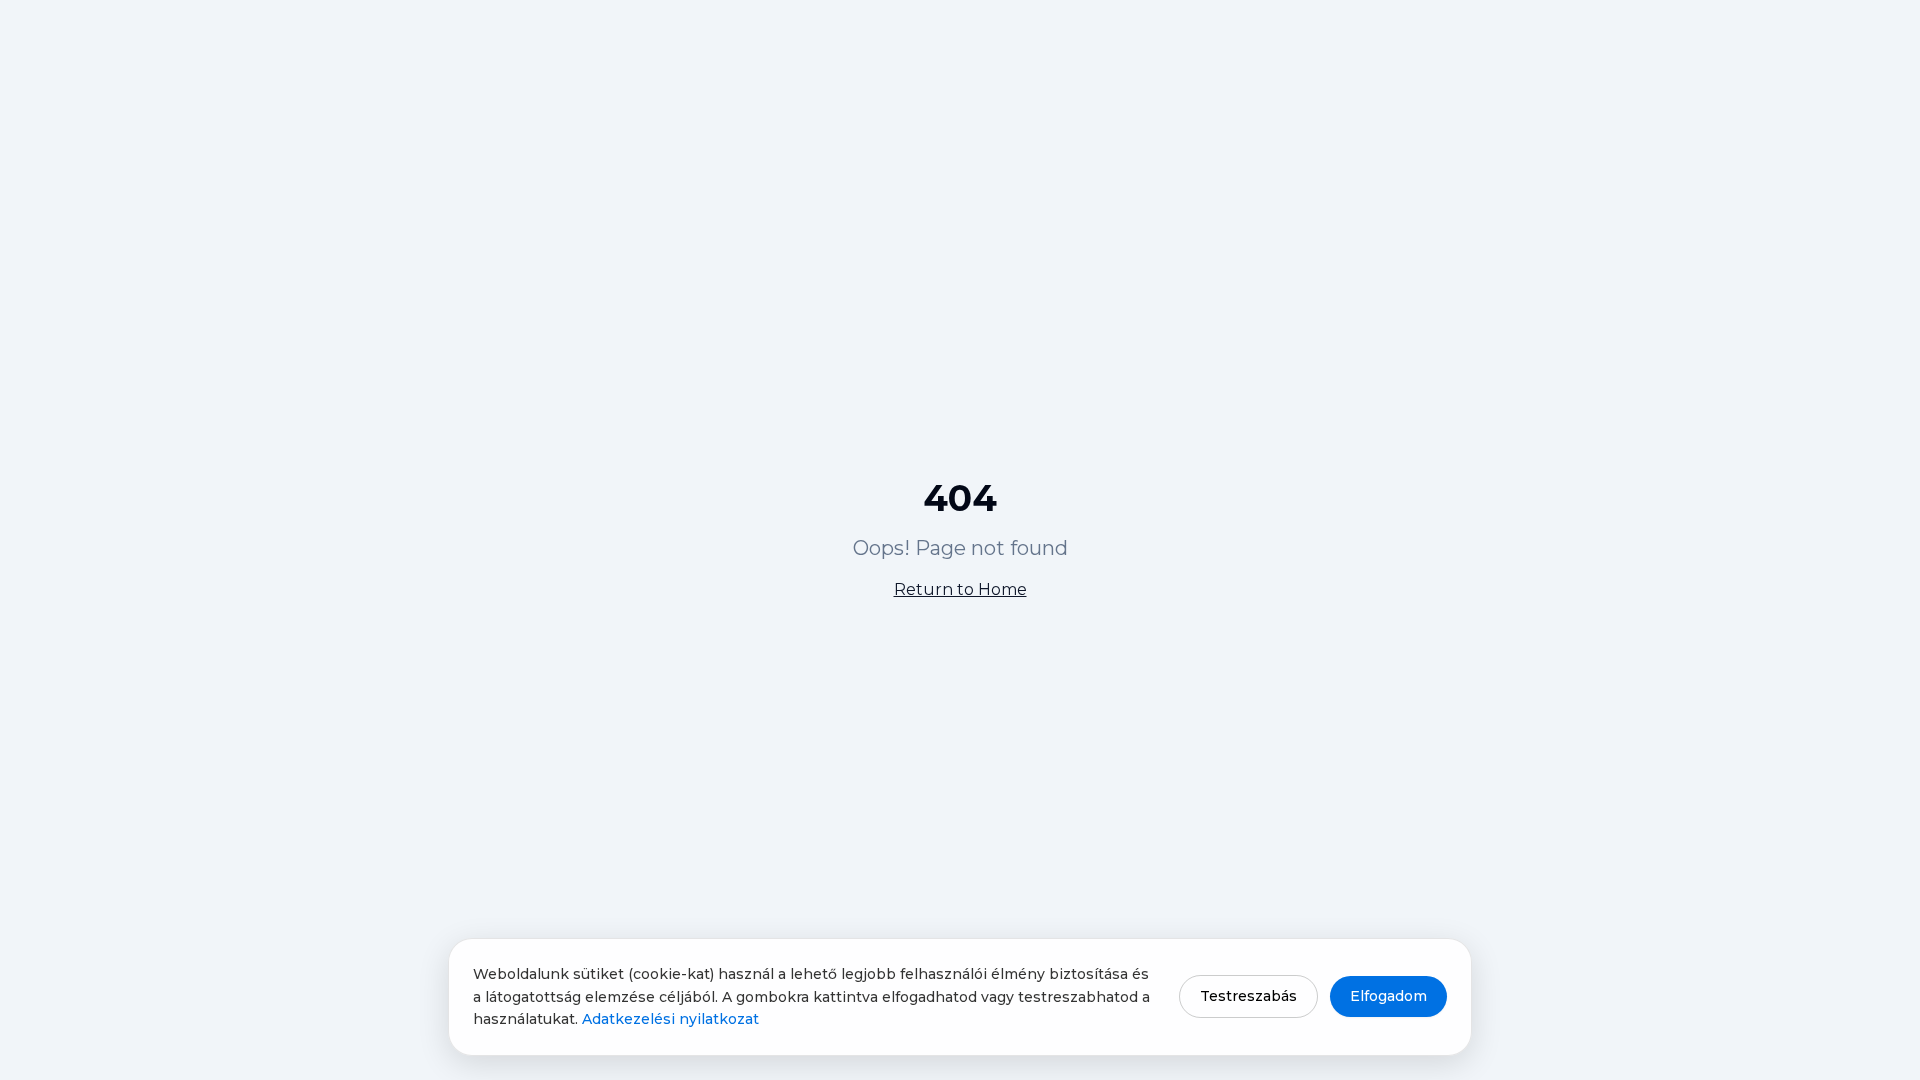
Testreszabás (1248, 996)
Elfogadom (1388, 996)
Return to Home (960, 589)
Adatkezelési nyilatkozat (670, 1019)
